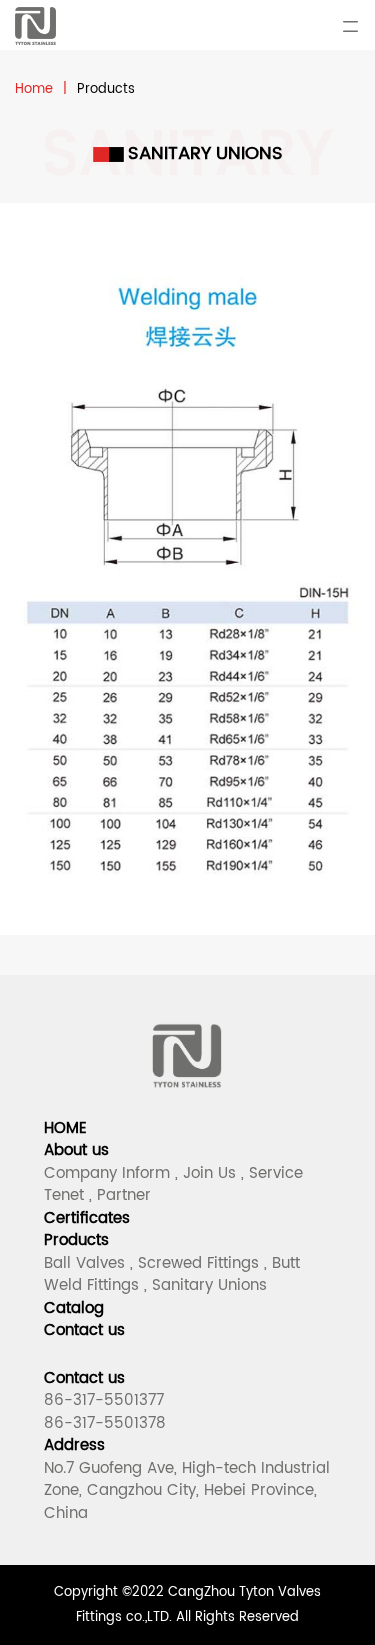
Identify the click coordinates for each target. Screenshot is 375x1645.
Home (34, 89)
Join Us (209, 1173)
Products (76, 1240)
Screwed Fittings (198, 1263)
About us (76, 1150)
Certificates (87, 1218)
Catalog (74, 1308)
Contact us (84, 1330)
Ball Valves (84, 1263)
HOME (65, 1128)
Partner (124, 1195)
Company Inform (107, 1173)
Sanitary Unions (209, 1285)
